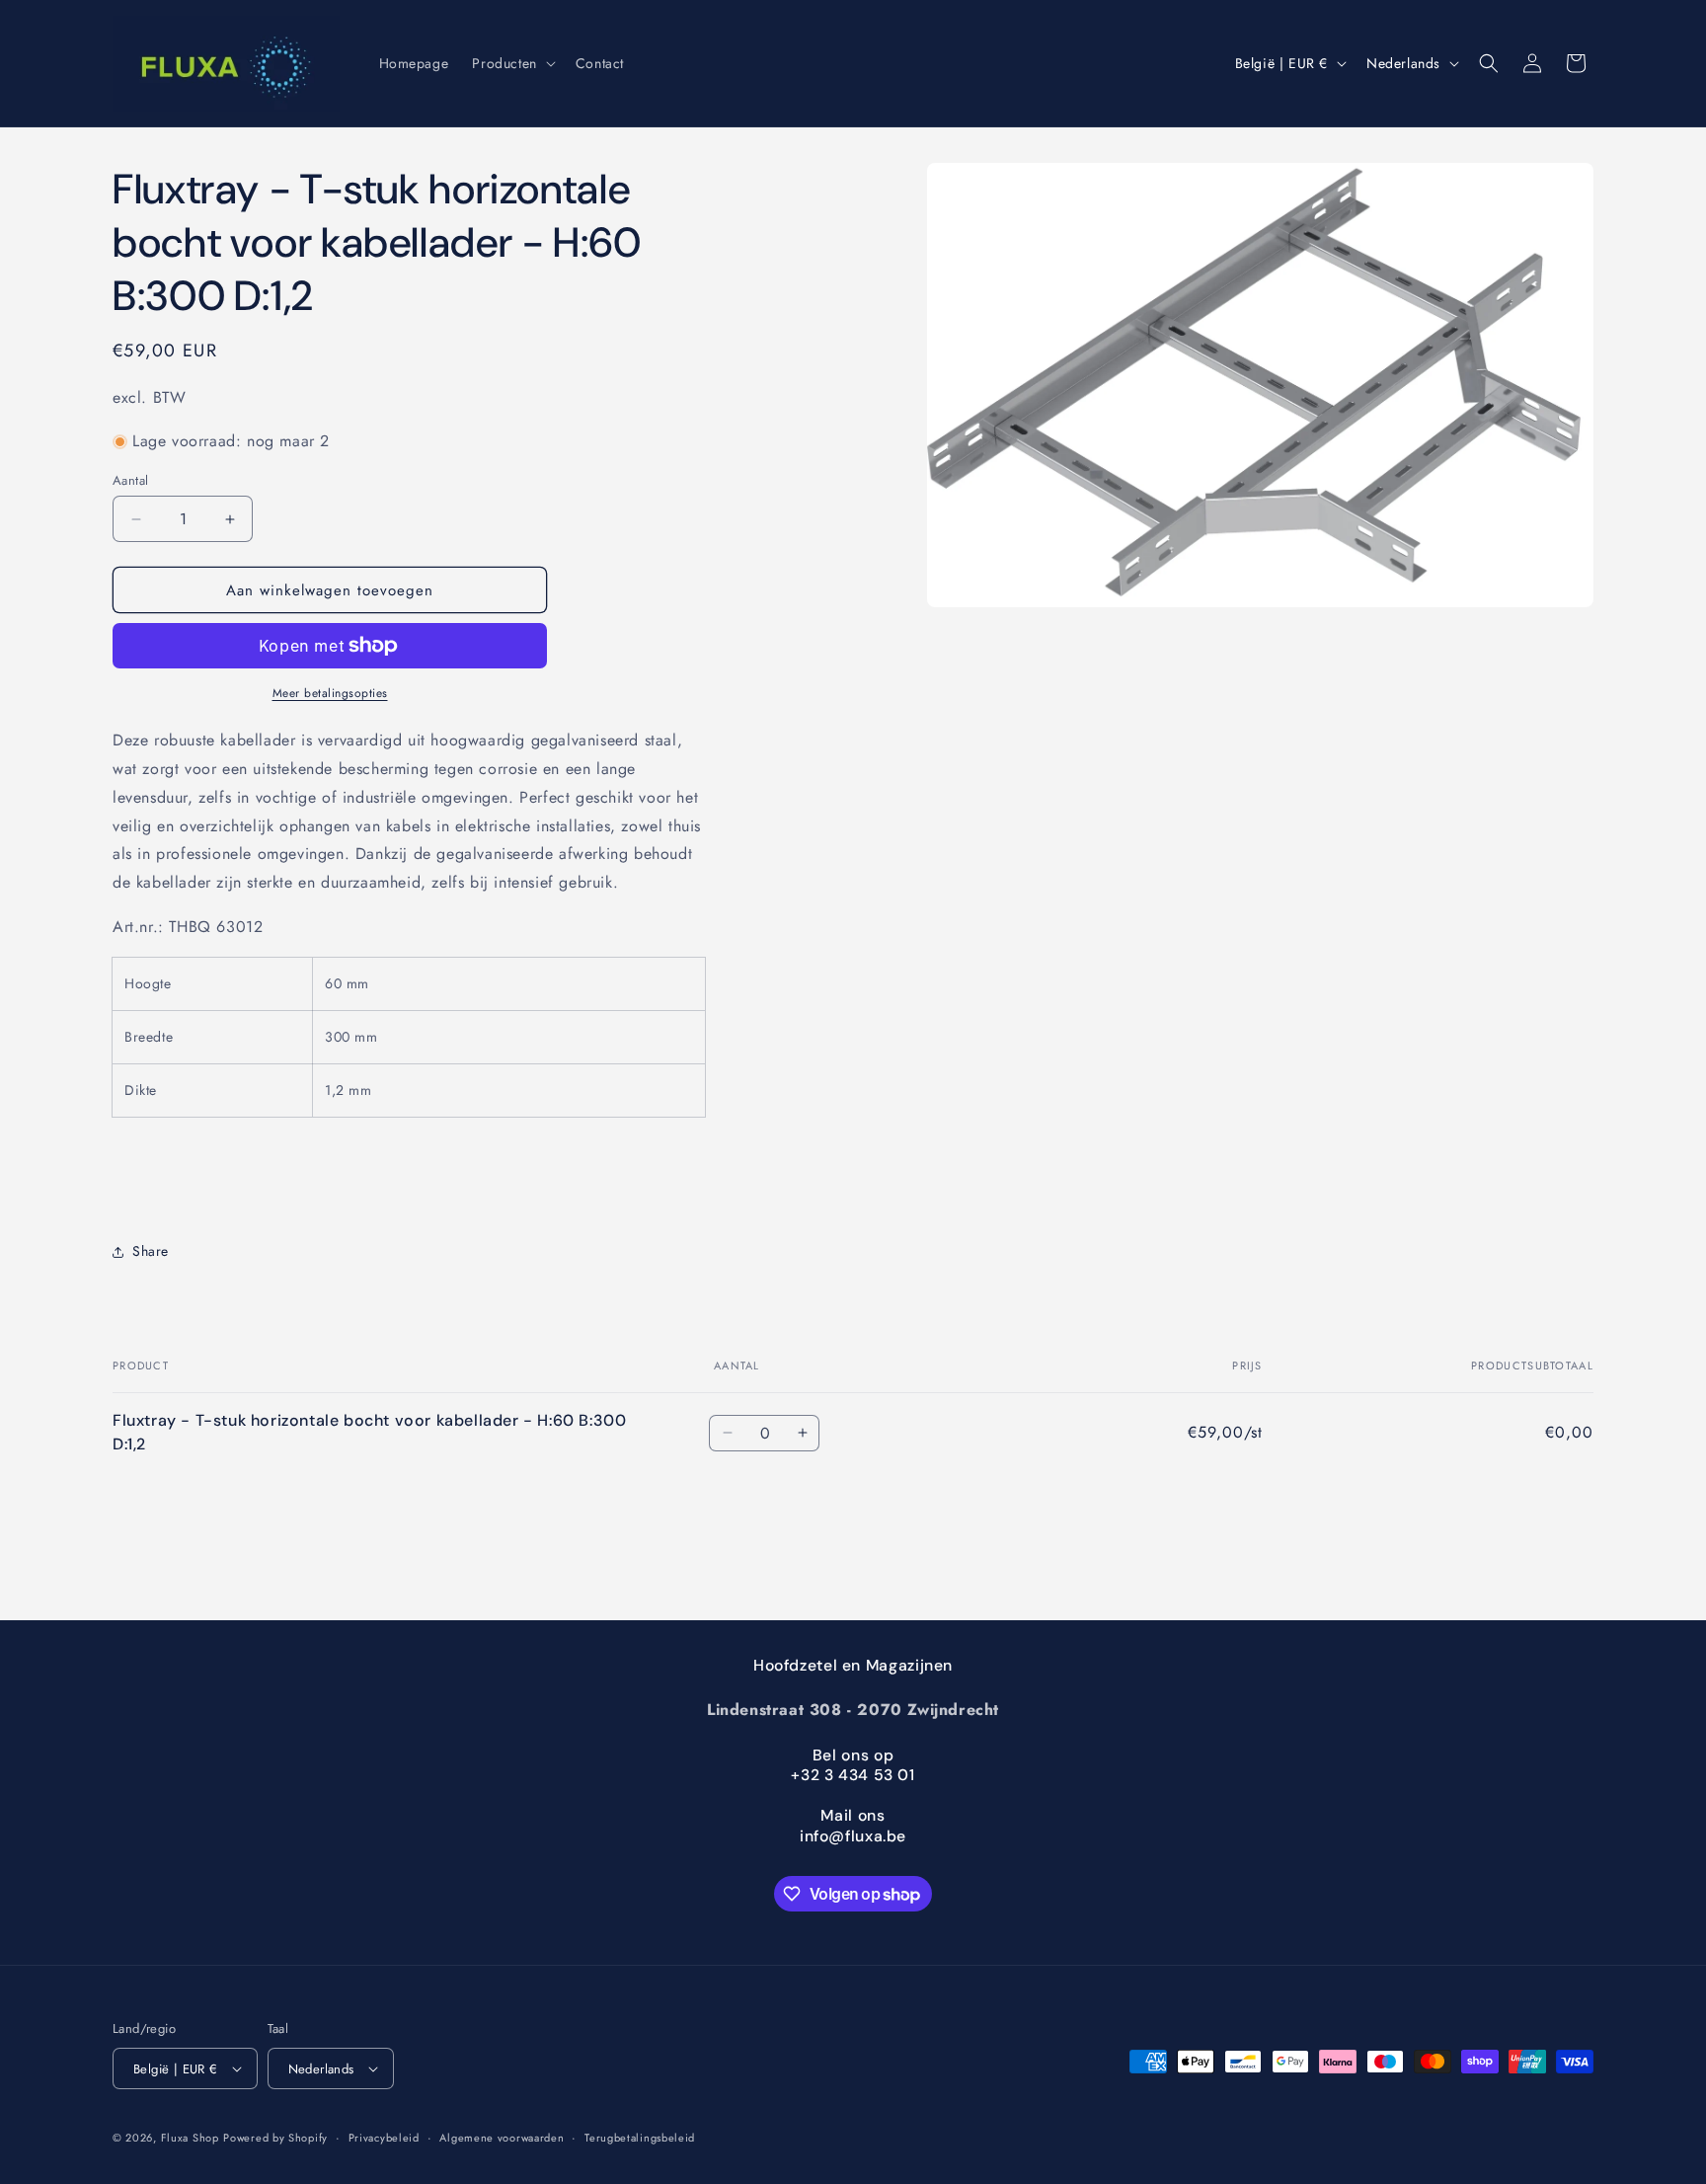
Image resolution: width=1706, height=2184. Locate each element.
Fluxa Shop (190, 2138)
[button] (511, 63)
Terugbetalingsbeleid (640, 2138)
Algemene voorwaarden (502, 2138)
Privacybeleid (384, 2138)
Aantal (130, 480)
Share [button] (151, 1251)
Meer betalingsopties (330, 693)
